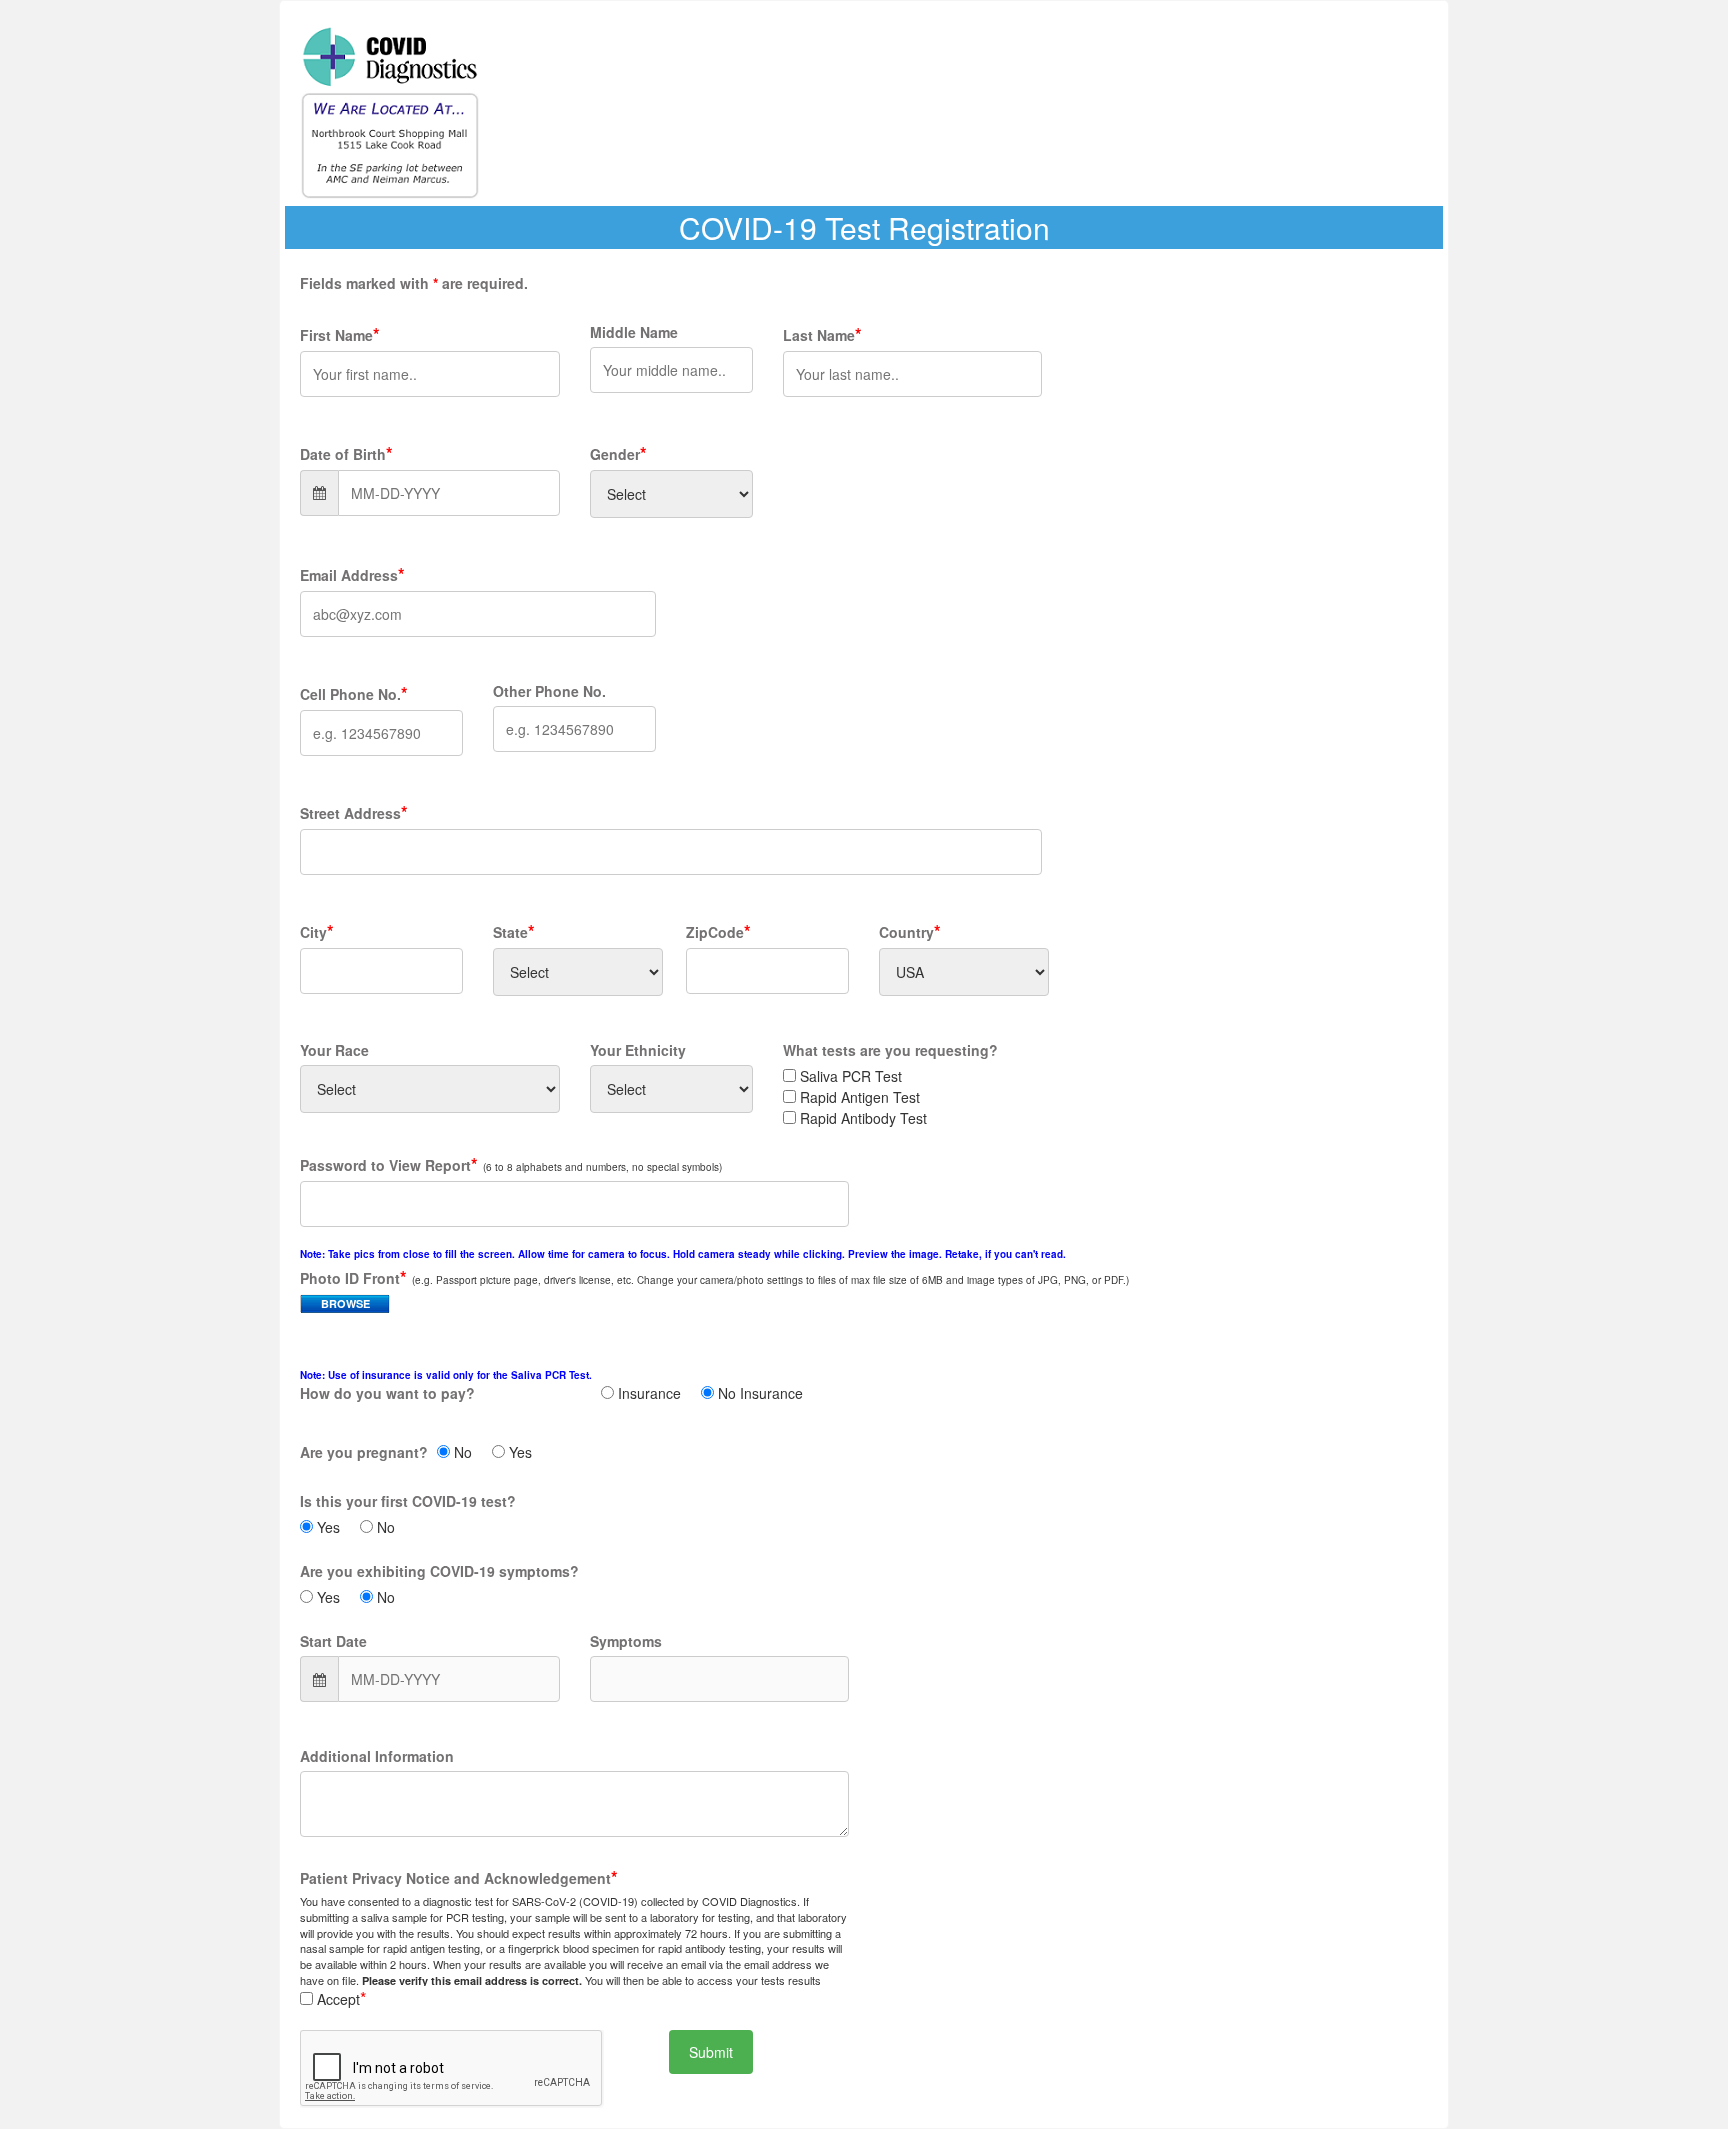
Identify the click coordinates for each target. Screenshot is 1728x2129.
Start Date (333, 1641)
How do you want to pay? (446, 1385)
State (510, 932)
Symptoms (626, 1641)
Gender (615, 454)
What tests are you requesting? (890, 1050)
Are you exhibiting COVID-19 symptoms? (439, 1571)
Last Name (819, 335)
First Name (336, 335)
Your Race (334, 1050)
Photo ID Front (350, 1278)
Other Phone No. (549, 691)
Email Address (349, 575)
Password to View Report (385, 1165)
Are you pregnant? (364, 1452)
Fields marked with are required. (414, 283)
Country (906, 932)
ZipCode (715, 932)
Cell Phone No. (350, 694)
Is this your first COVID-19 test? (408, 1501)
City (313, 932)
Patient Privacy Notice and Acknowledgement (455, 1878)
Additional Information (377, 1756)
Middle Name (634, 332)
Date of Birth (343, 454)
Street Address (350, 813)
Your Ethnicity (638, 1050)
